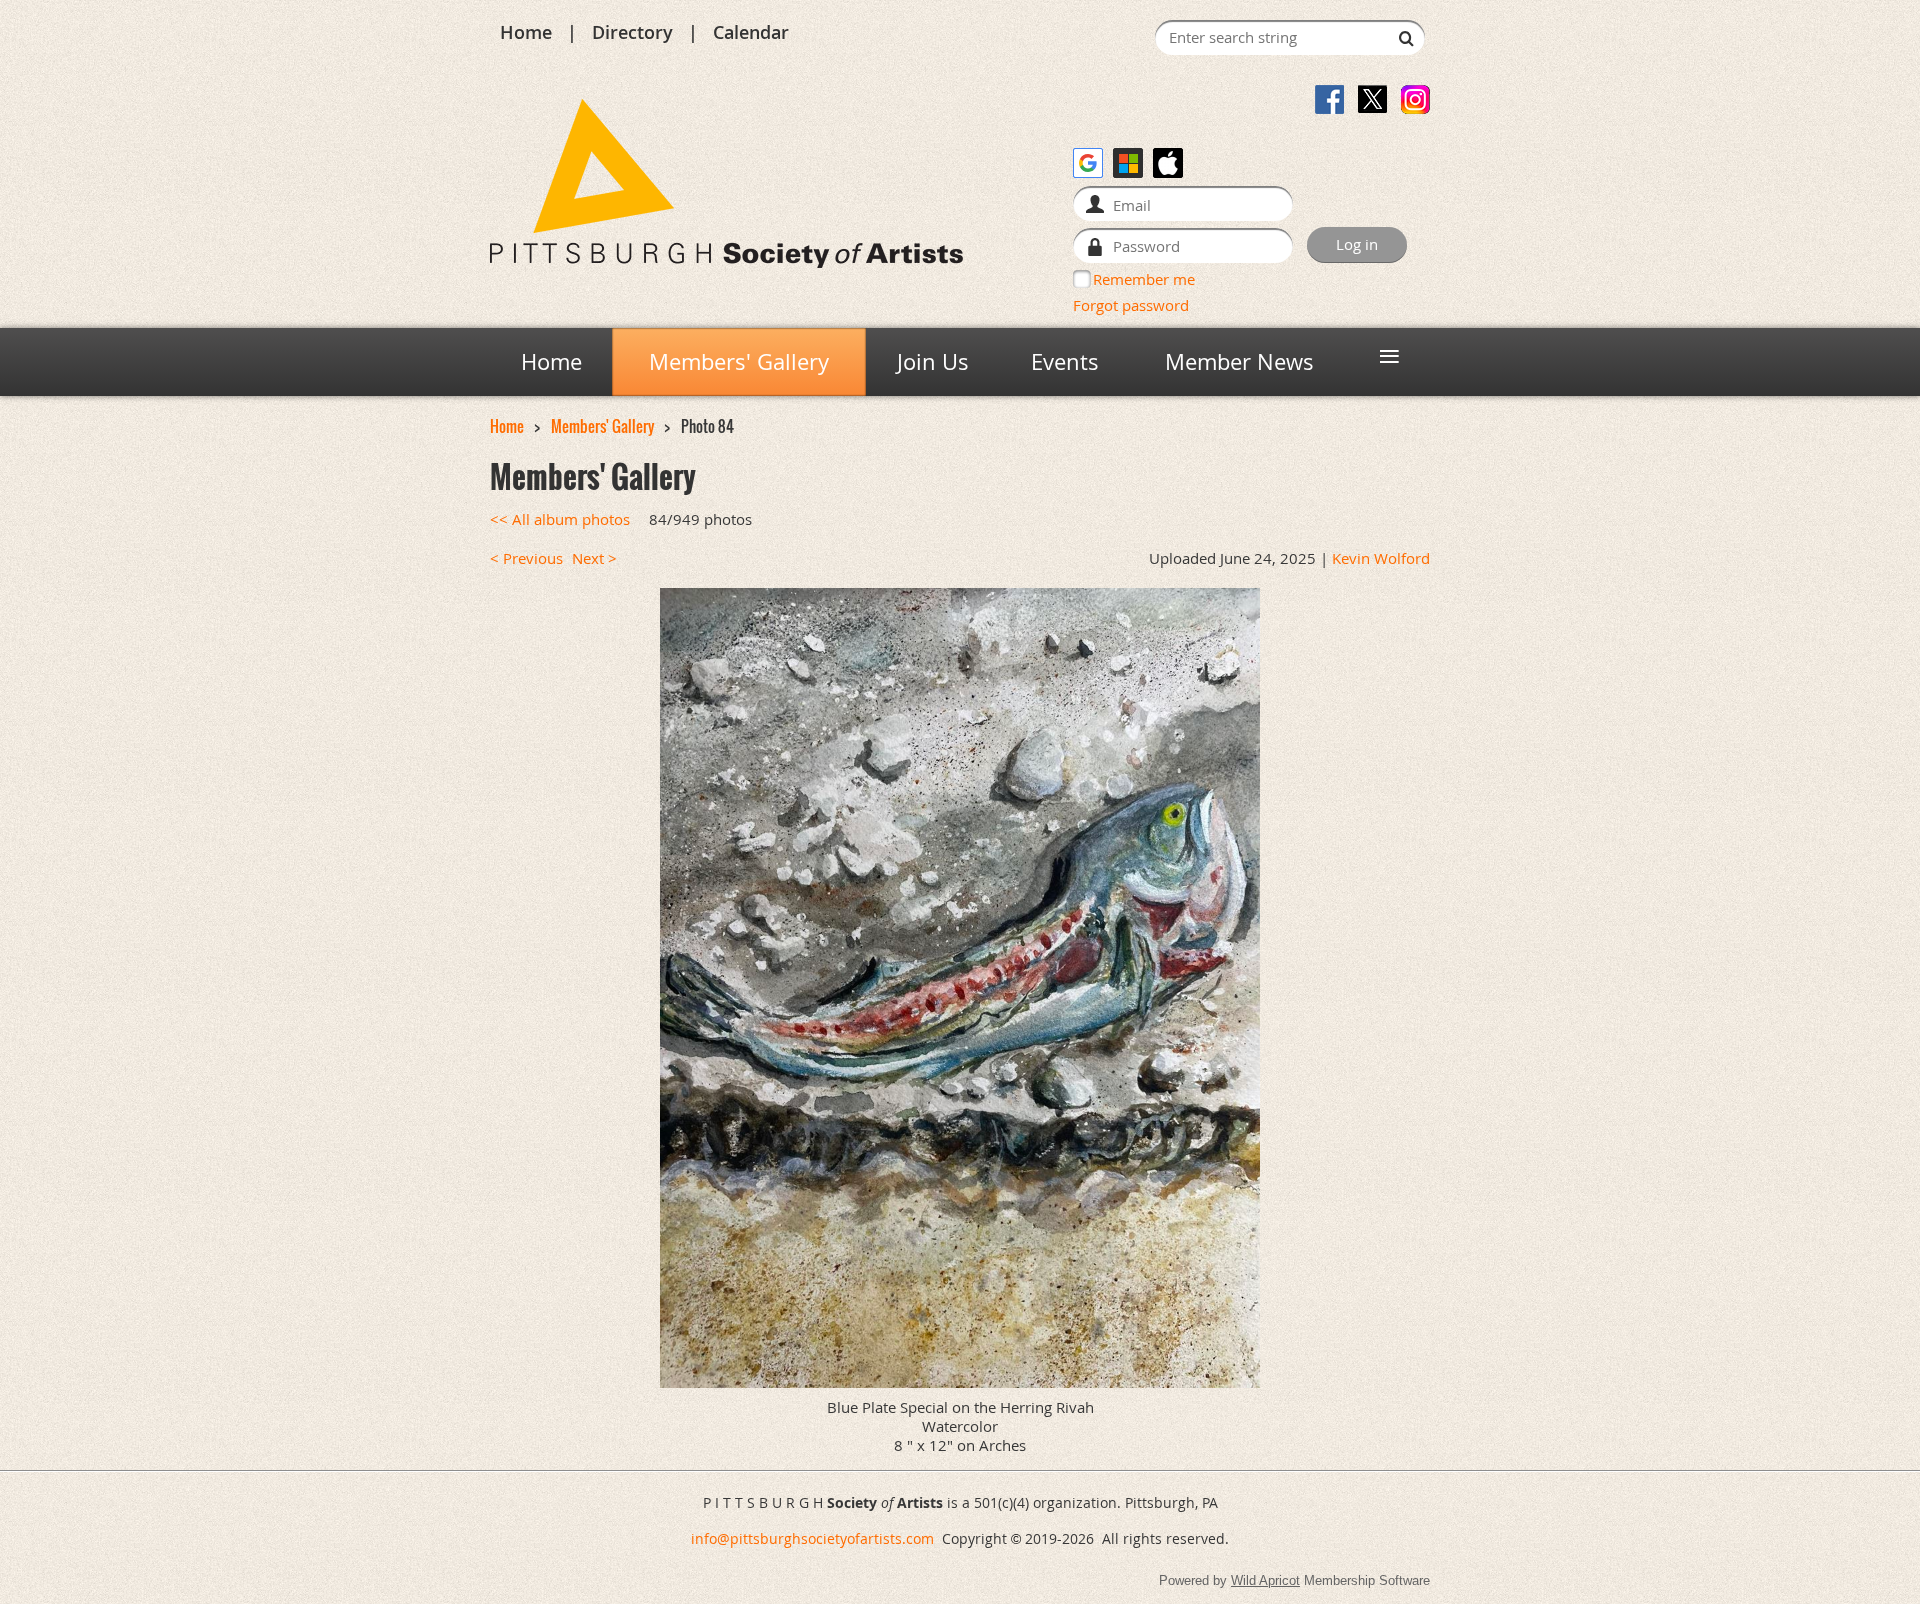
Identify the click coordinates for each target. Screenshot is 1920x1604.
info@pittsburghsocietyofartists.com (812, 1538)
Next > (594, 558)
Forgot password (1131, 305)
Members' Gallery (602, 426)
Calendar (751, 32)
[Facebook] (1329, 99)
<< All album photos (560, 519)
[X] (1372, 99)
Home (526, 32)
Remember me (1144, 279)
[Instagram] (1415, 99)
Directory (632, 32)
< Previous (526, 558)
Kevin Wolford (1381, 558)
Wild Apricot (1265, 1580)
